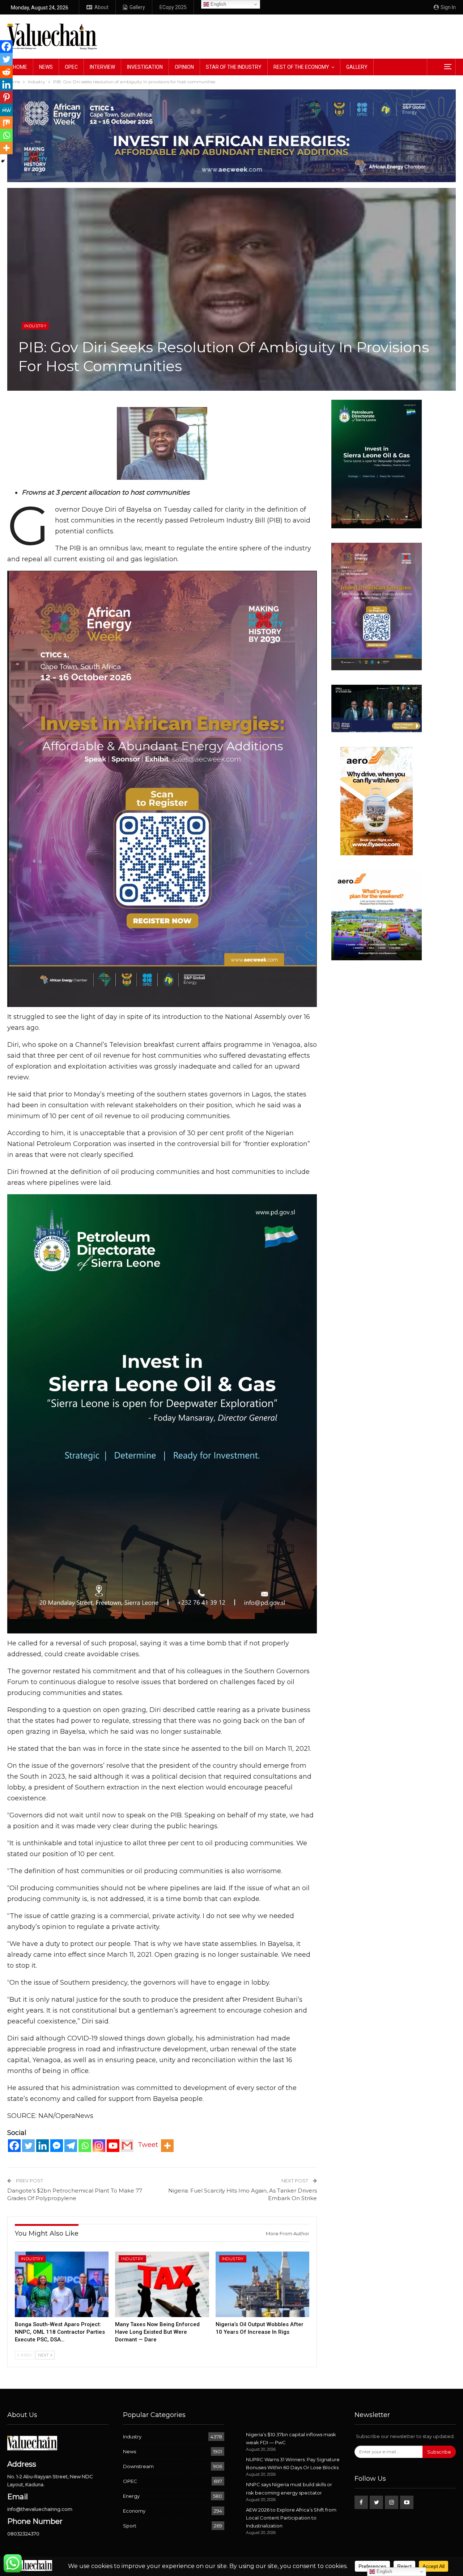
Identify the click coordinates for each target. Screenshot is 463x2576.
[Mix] (6, 123)
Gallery (137, 7)
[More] (167, 2146)
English (218, 4)
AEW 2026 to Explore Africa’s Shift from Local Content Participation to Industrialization (291, 2518)
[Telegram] (71, 2146)
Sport (130, 2526)
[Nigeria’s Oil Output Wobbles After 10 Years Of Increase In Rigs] (262, 2285)
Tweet (148, 2145)
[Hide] (3, 161)
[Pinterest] (6, 97)
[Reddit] (6, 72)
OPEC (71, 67)
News (46, 67)
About (101, 7)
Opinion (184, 67)
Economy (134, 2511)
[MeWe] (6, 110)
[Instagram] (99, 2146)
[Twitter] (28, 2146)
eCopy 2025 (173, 7)
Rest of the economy (301, 67)
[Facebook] (14, 2146)
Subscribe (439, 2452)
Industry (35, 326)
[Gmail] (127, 2146)
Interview (102, 67)
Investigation (145, 67)
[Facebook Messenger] (57, 2146)
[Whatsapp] (85, 2146)
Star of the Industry (234, 67)
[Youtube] (113, 2146)
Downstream (138, 2466)
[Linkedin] (43, 2146)
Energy (131, 2496)
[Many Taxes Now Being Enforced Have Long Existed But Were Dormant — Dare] (162, 2285)
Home (20, 67)
